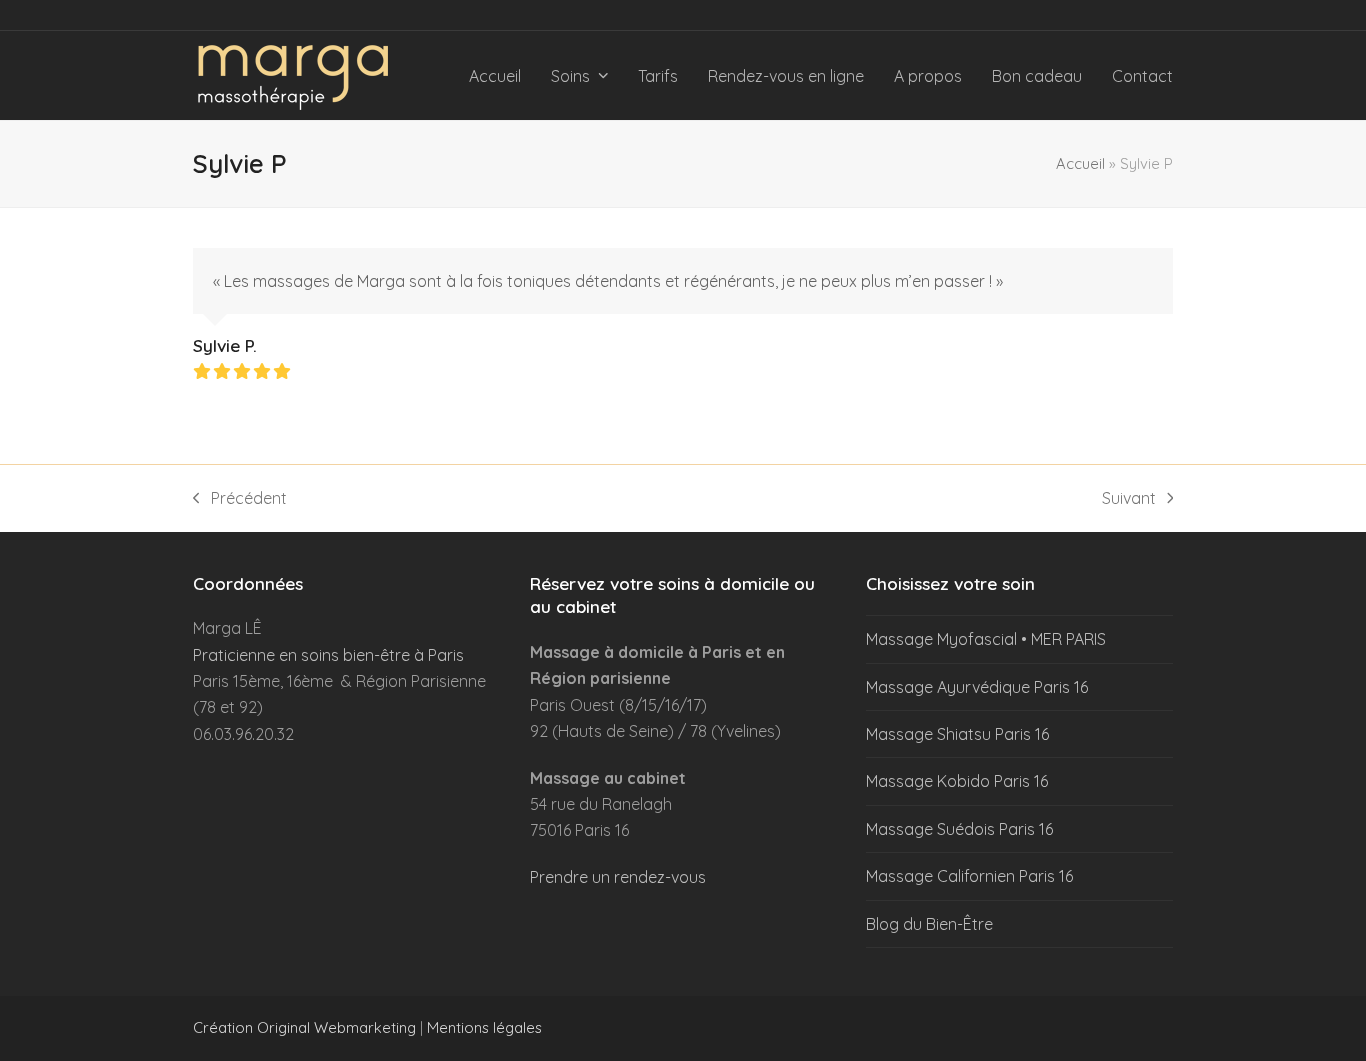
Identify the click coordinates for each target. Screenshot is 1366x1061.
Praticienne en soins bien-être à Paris (328, 655)
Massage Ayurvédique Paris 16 (977, 687)
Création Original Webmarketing (304, 1027)
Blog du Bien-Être (929, 924)
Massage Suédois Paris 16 (959, 829)
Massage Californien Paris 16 (969, 876)
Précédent (240, 499)
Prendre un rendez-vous (618, 877)
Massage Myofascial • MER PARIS (986, 639)
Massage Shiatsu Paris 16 (957, 734)
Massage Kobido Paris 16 (957, 781)
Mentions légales (484, 1027)
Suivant (1129, 499)
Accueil (1080, 163)
